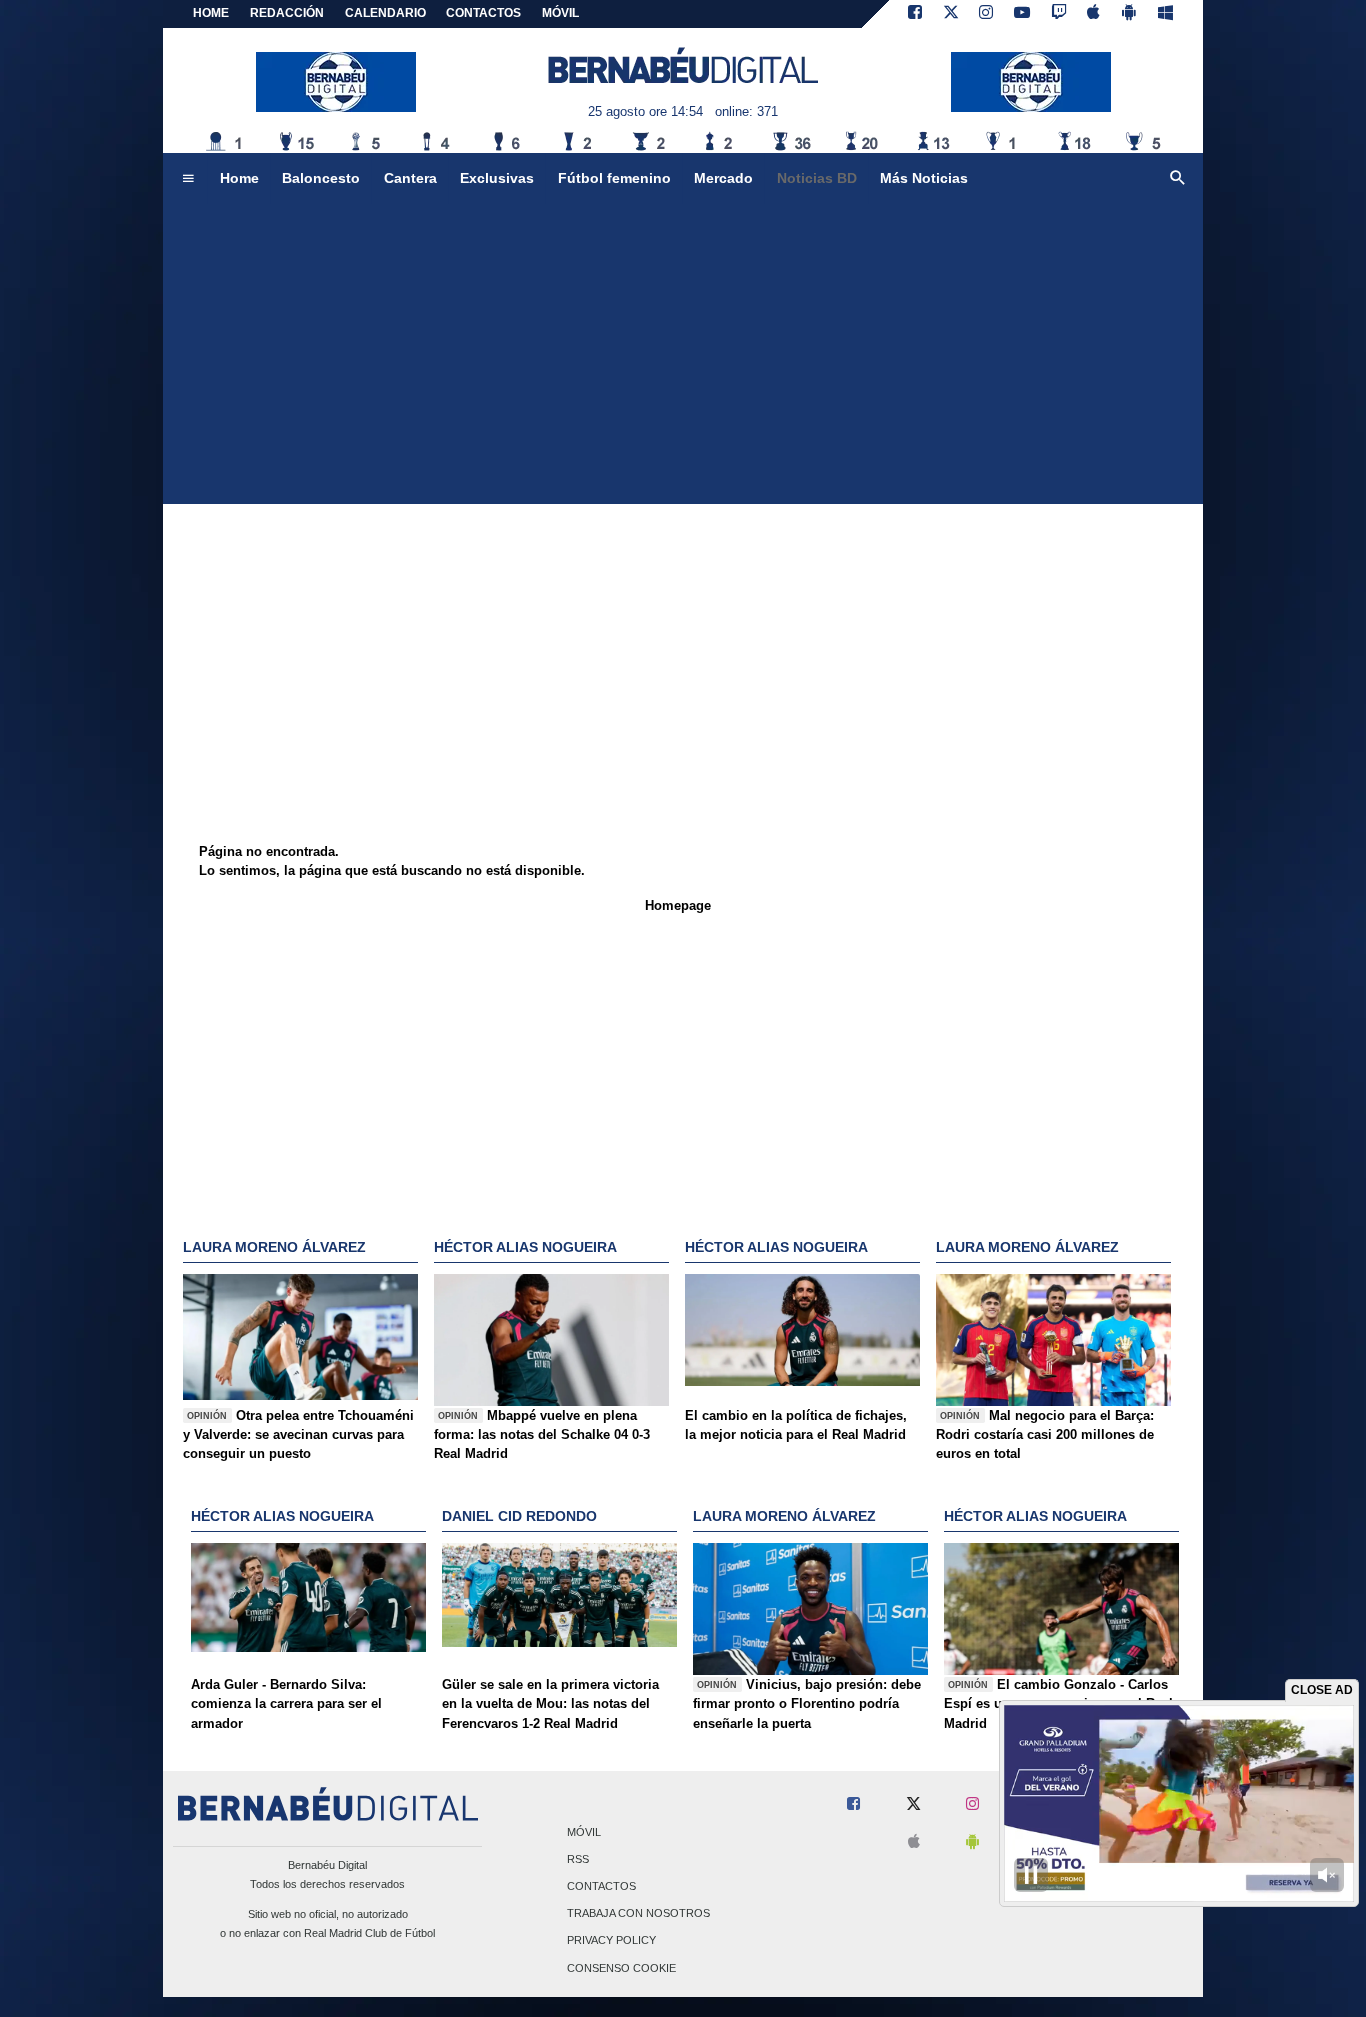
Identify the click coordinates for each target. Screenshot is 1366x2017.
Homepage (678, 905)
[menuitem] (188, 179)
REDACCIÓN (287, 13)
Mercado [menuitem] (723, 178)
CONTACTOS (483, 13)
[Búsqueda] (1178, 179)
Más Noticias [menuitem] (924, 178)
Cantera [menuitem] (410, 178)
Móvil (584, 1832)
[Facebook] (915, 14)
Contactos (601, 1886)
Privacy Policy (611, 1941)
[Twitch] (1059, 14)
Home (211, 13)
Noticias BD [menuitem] (817, 178)
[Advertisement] (683, 354)
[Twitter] (951, 14)
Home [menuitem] (239, 178)
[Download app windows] (1165, 14)
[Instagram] (986, 14)
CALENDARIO (385, 13)
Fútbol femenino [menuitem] (614, 178)
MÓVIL (560, 13)
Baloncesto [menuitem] (321, 178)
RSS (578, 1859)
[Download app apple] (1094, 14)
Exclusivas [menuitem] (497, 178)
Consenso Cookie (621, 1968)
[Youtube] (1022, 14)
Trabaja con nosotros (638, 1914)
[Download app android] (1129, 14)
